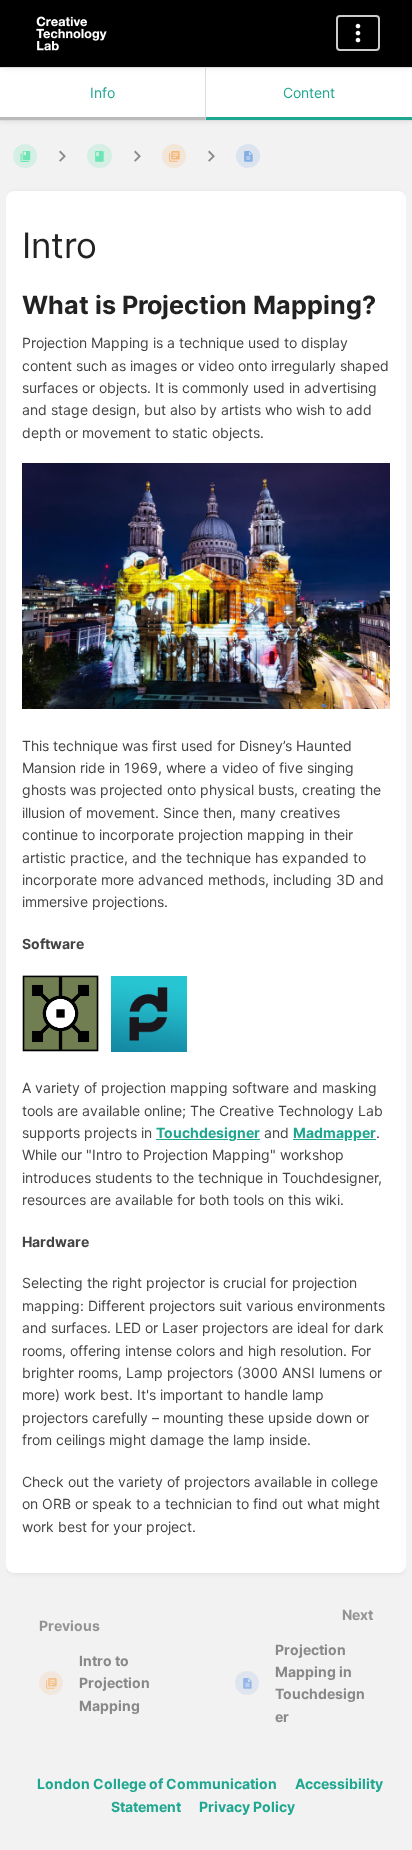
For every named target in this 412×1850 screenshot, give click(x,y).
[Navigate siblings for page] (211, 155)
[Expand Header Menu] (358, 33)
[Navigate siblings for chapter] (137, 155)
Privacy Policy (247, 1806)
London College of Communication (157, 1783)
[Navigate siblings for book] (62, 155)
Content (309, 92)
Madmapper (334, 1132)
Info (102, 92)
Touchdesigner (208, 1132)
